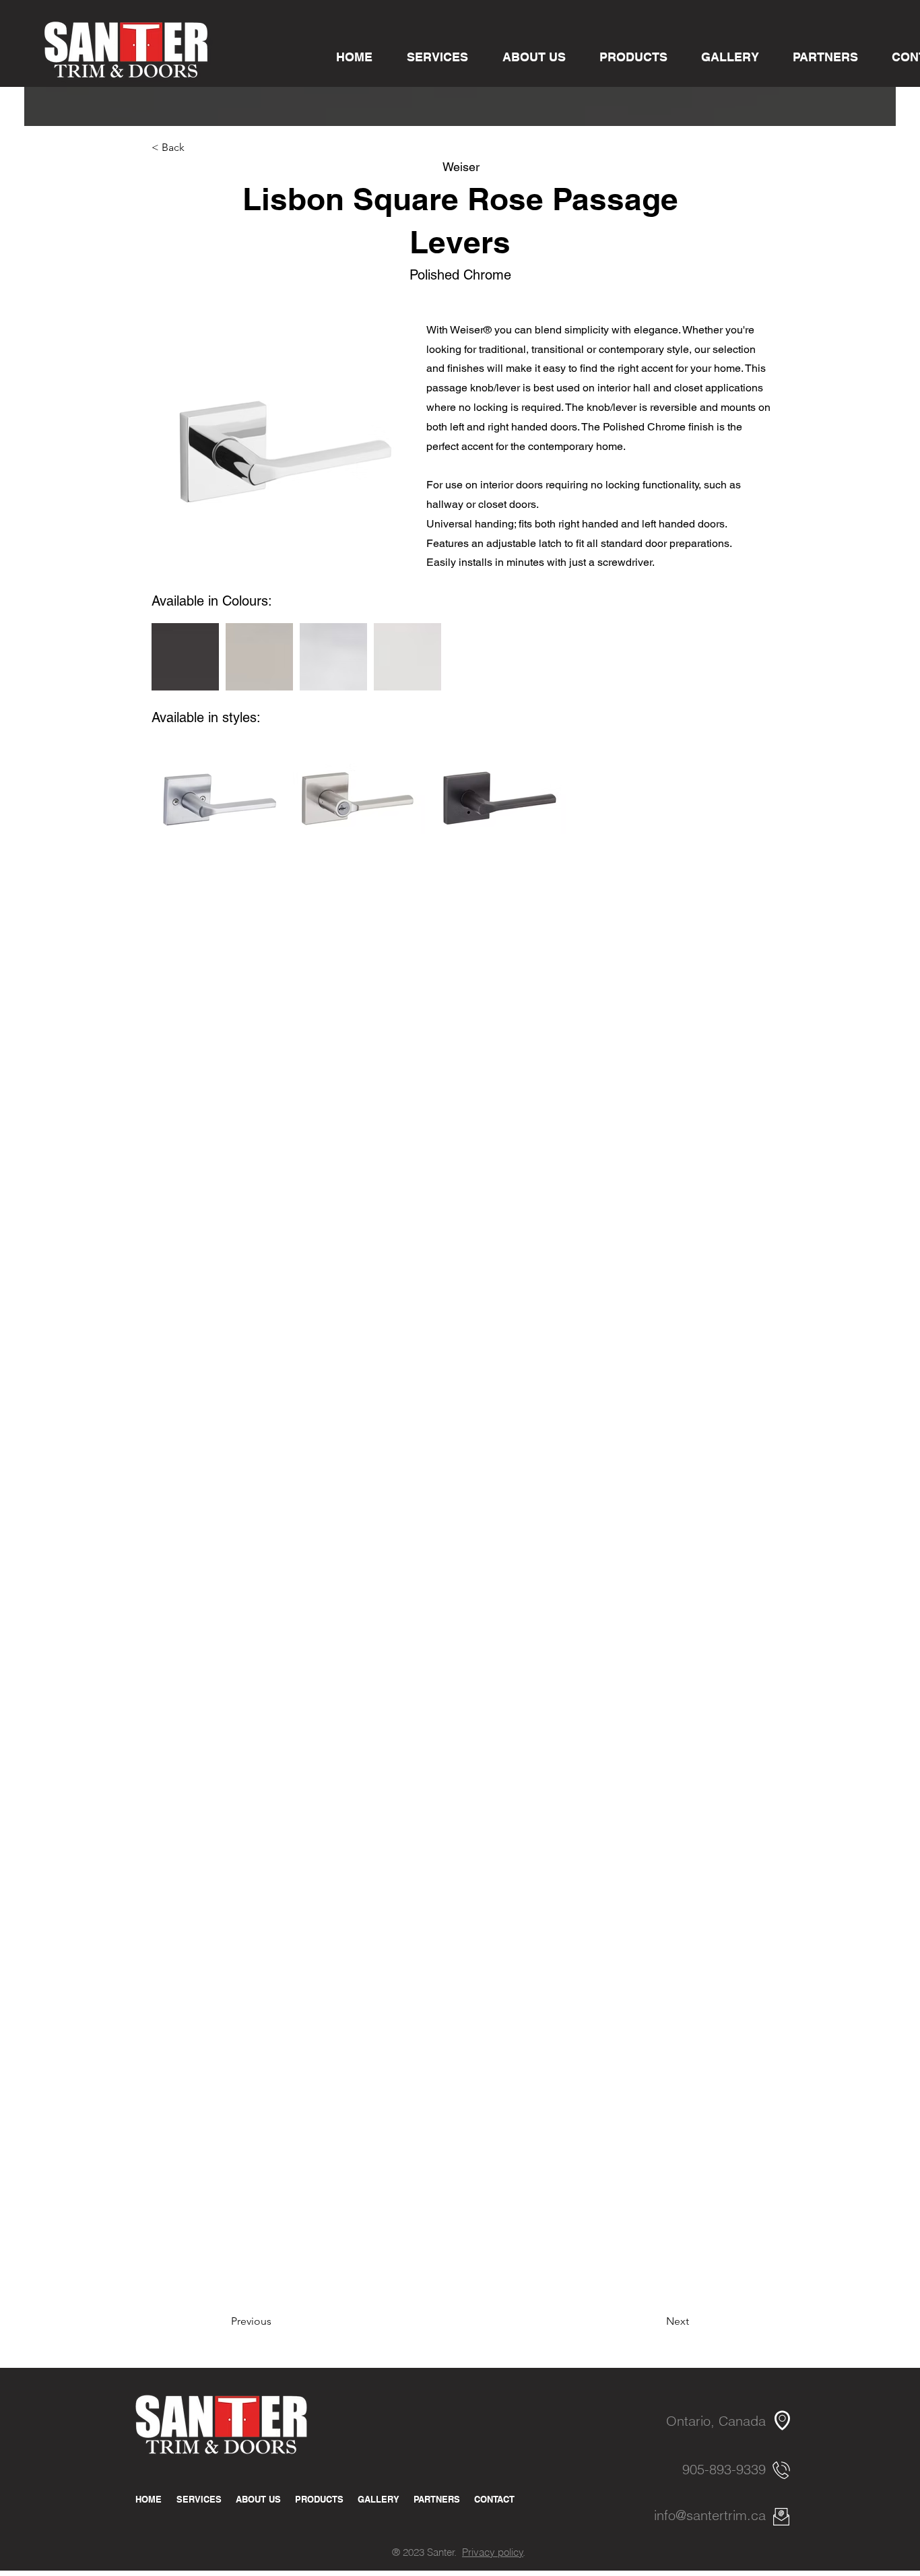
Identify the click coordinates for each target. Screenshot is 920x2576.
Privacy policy (493, 2552)
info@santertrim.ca (710, 2515)
